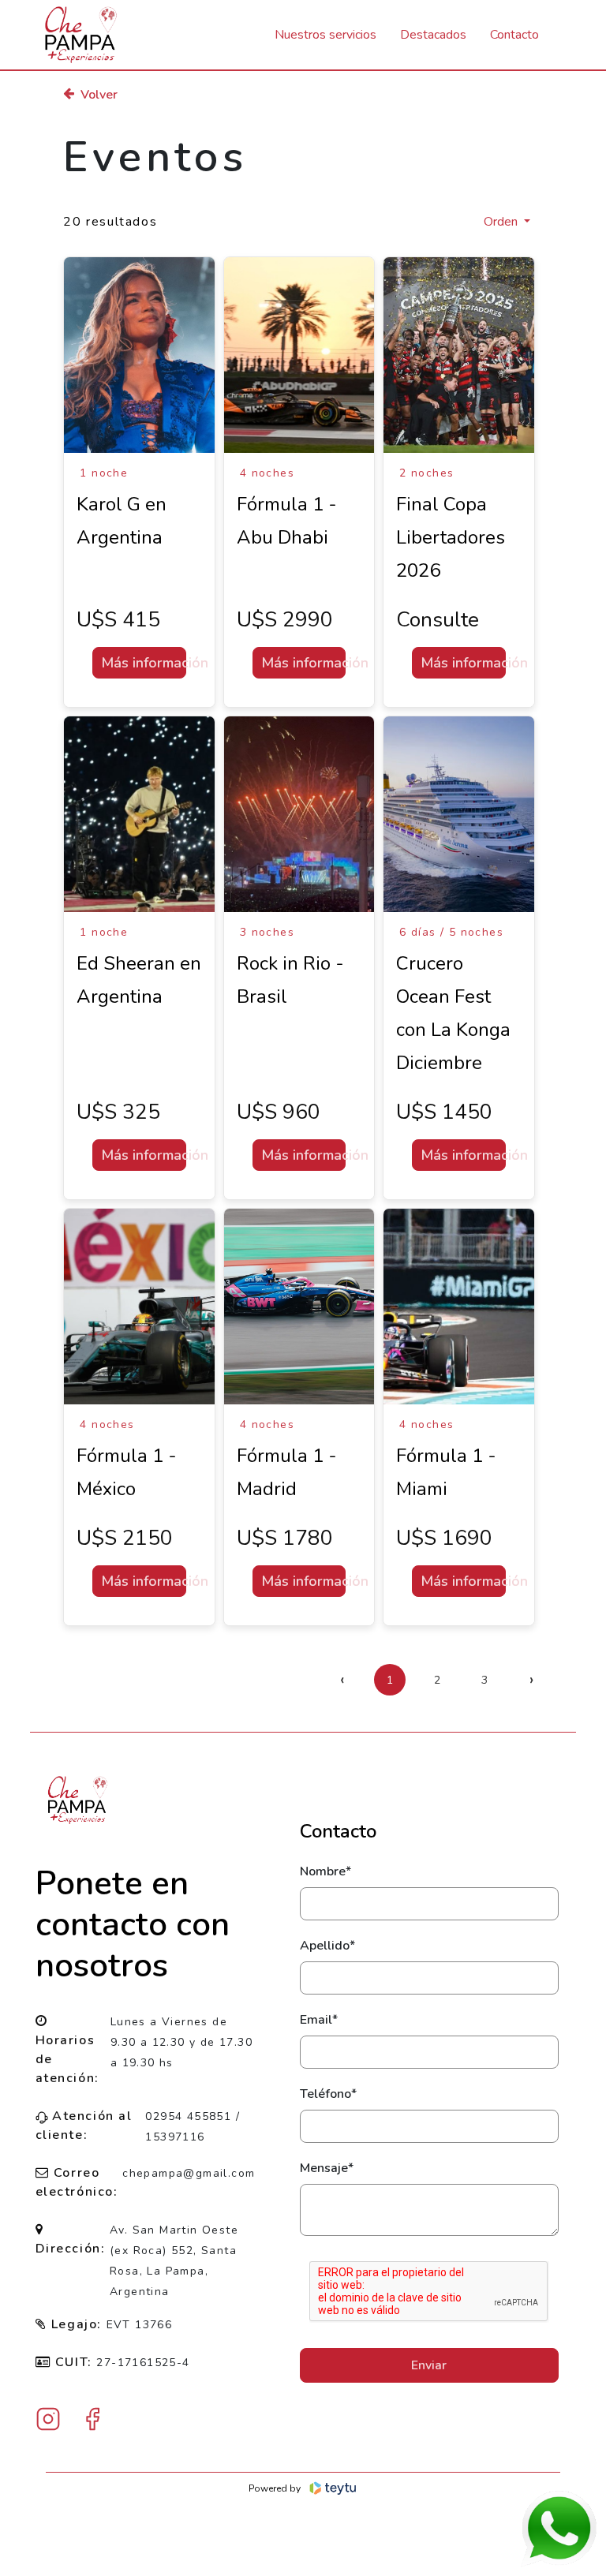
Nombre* (325, 1871)
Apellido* (327, 1946)
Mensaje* (327, 2168)
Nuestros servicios (325, 35)
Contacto (514, 35)
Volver (99, 95)
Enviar (429, 2365)
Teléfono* (328, 2094)
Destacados (433, 35)
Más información (143, 663)
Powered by (275, 2488)
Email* (319, 2020)
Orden (502, 222)
